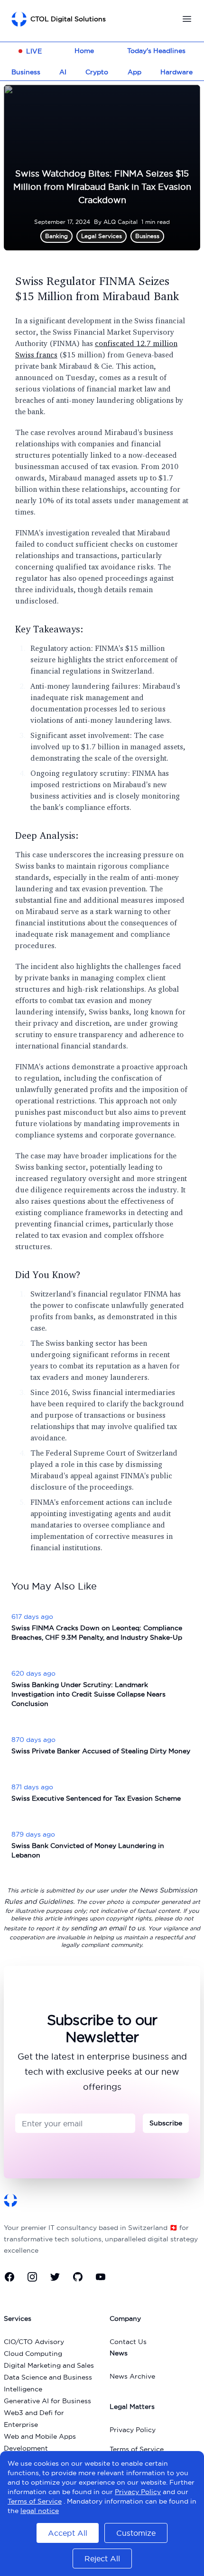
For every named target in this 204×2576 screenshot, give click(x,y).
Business (26, 72)
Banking (56, 236)
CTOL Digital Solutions (68, 19)
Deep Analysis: (47, 835)
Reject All (102, 2558)
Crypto (97, 72)
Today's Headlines (156, 51)
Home (84, 51)
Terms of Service (137, 2449)
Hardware (176, 72)
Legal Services (102, 236)
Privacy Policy (133, 2430)
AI (63, 72)
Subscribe (166, 2123)
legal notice (40, 2511)
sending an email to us (108, 1928)
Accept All (68, 2533)
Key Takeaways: (49, 629)
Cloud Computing (33, 2354)
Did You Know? (48, 1275)
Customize (136, 2533)
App (134, 72)
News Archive (132, 2376)
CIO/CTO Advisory (34, 2342)
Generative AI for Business (47, 2401)
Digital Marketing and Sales (49, 2365)
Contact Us (128, 2342)
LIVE (34, 51)
